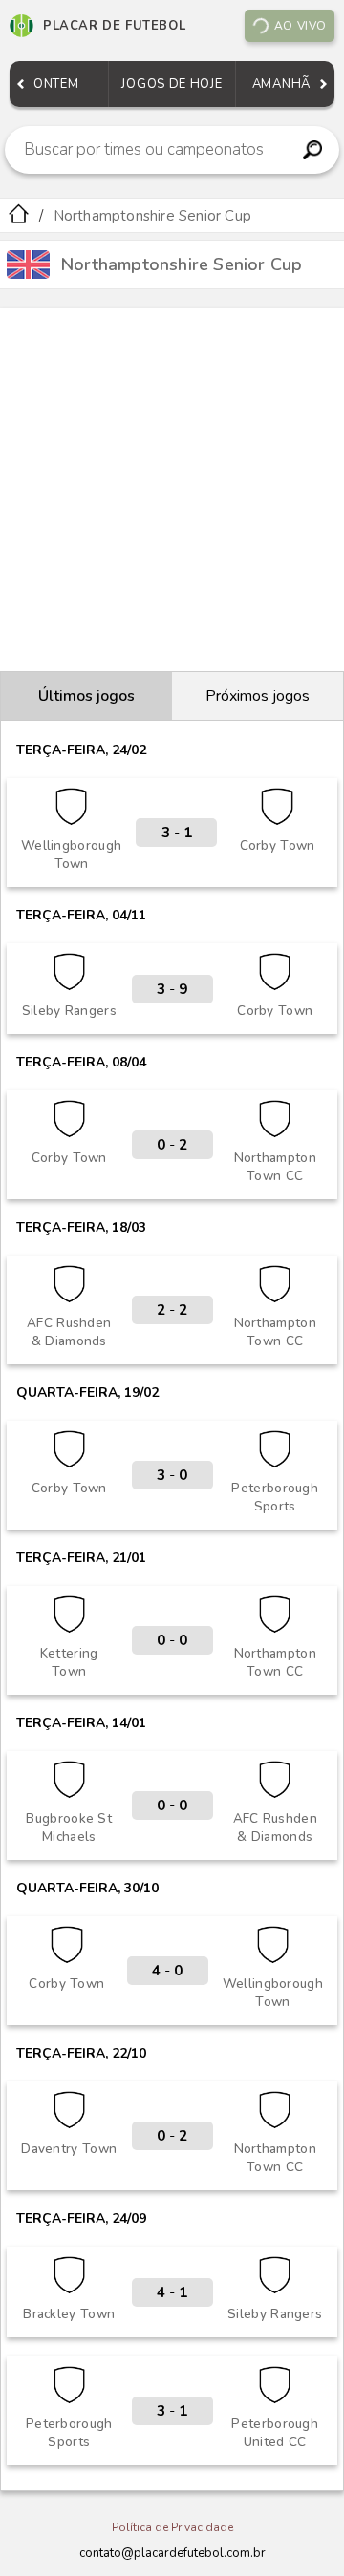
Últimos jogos (86, 696)
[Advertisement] (172, 490)
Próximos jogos (258, 696)
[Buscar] (312, 150)
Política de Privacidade (172, 2527)
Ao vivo (301, 26)
